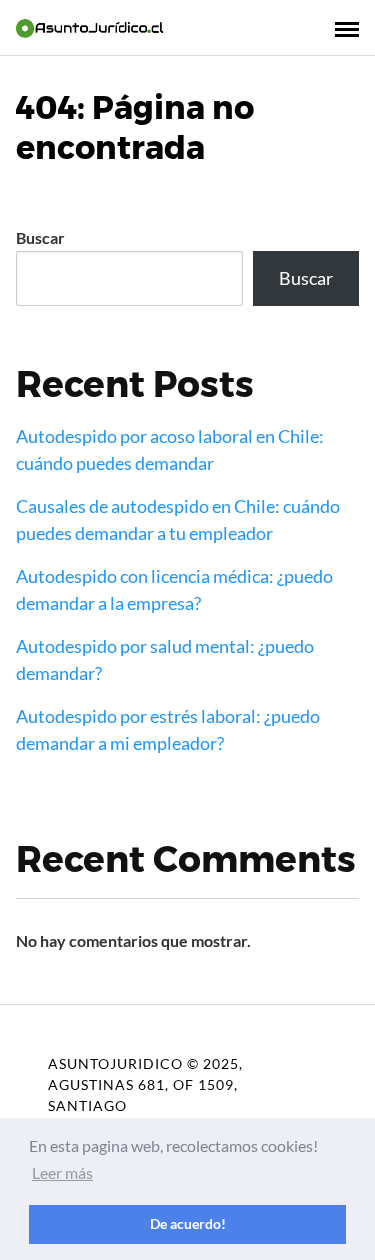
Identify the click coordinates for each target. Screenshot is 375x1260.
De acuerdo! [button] (188, 1223)
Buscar (40, 237)
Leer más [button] (62, 1172)
